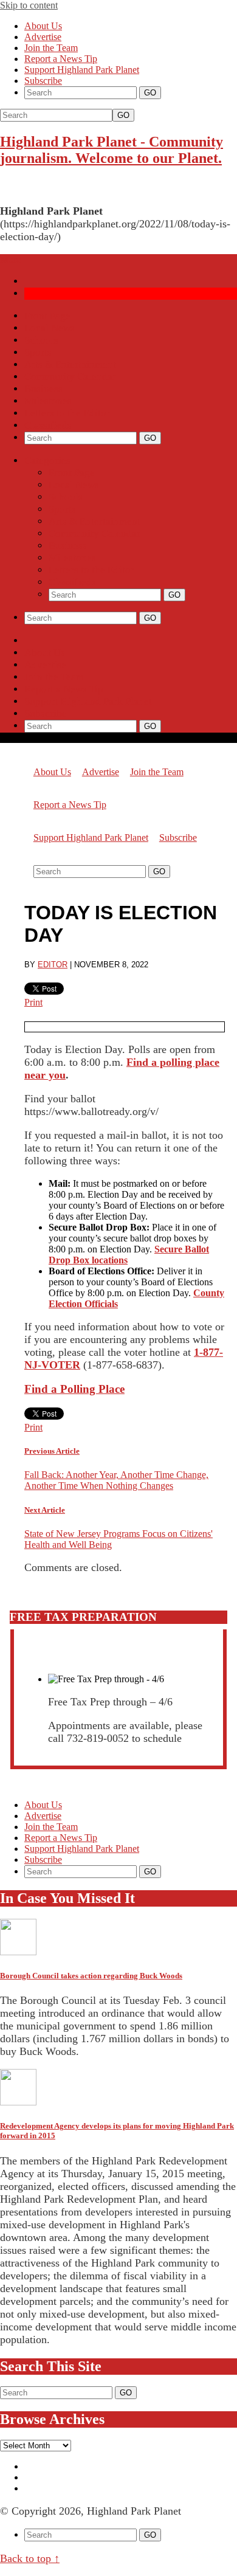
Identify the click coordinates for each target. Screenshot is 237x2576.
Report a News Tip (61, 59)
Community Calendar (70, 377)
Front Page (47, 316)
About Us (43, 26)
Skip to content (29, 5)
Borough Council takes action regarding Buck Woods (91, 1976)
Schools (41, 340)
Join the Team (51, 48)
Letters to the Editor (67, 413)
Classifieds (48, 425)
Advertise (43, 37)
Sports (38, 352)
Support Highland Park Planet (82, 70)
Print (33, 1002)
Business (43, 389)
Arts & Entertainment (70, 364)
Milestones (48, 401)
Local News (50, 328)
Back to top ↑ (30, 2558)
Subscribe (43, 81)
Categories (47, 461)
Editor (53, 965)
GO (123, 115)
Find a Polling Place (74, 1389)
